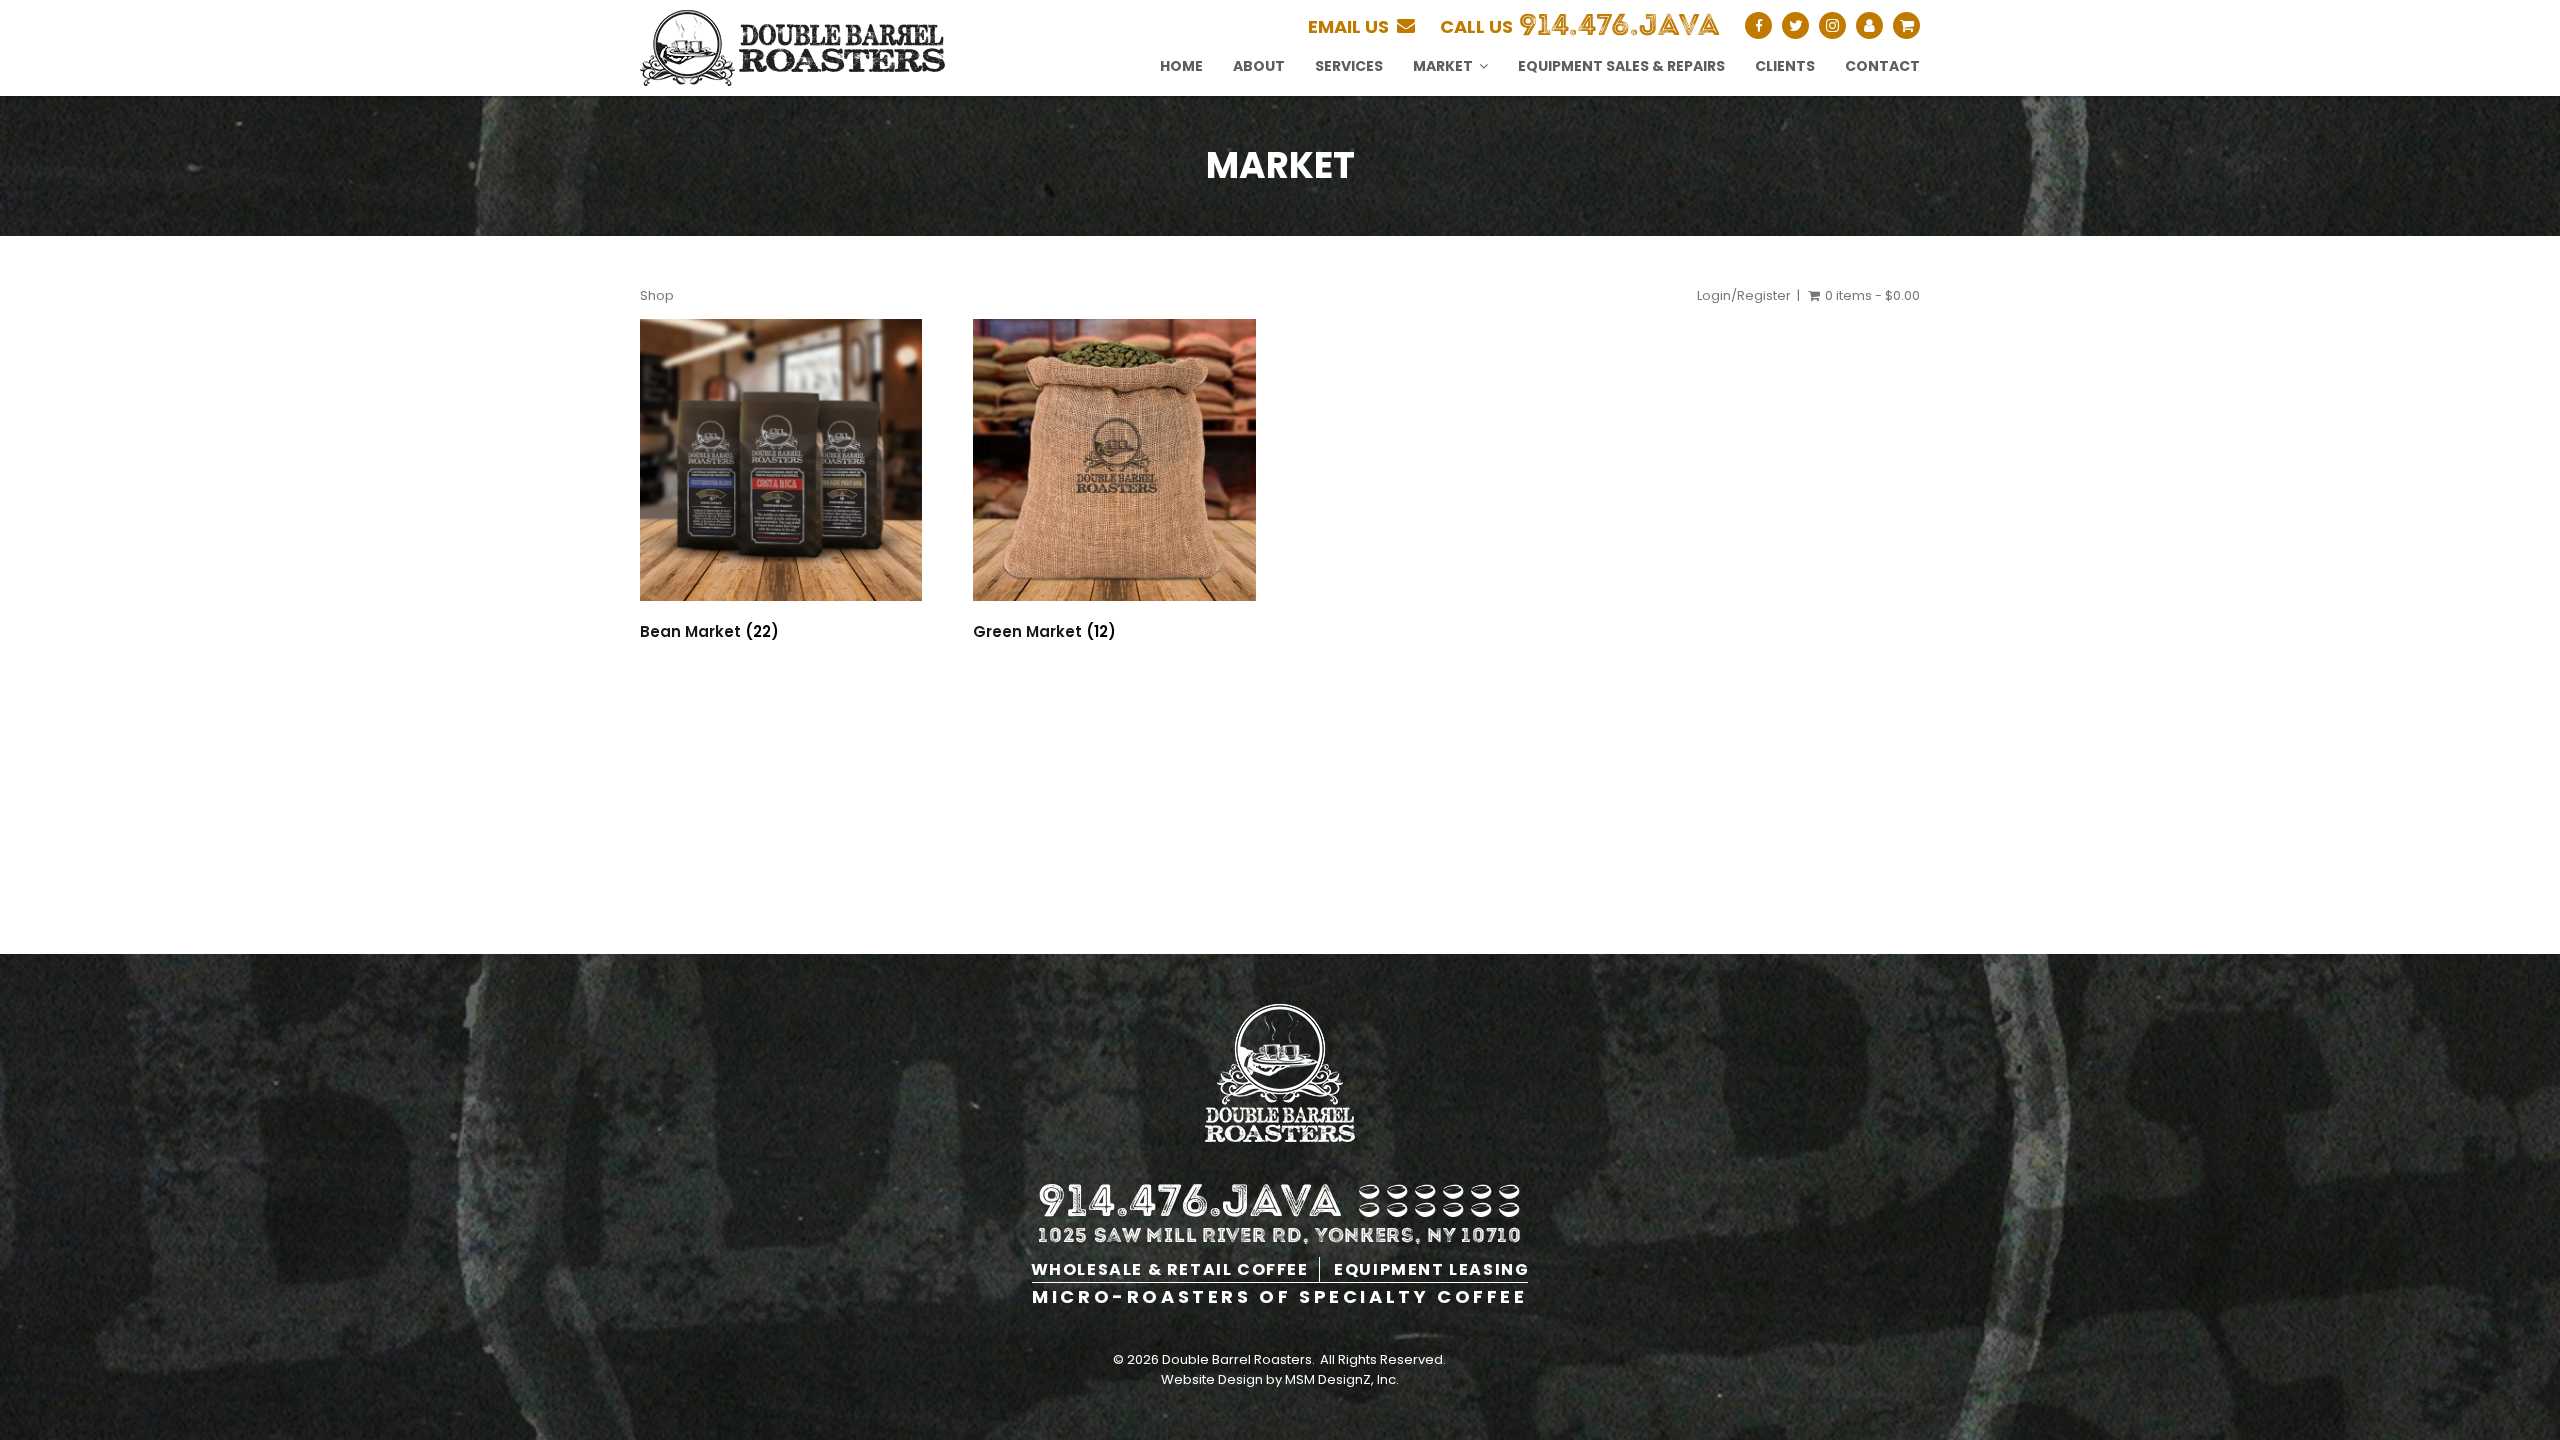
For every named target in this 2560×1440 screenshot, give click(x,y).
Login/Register (1744, 295)
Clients (1785, 66)
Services (1349, 66)
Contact (1882, 66)
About (1259, 66)
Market (1443, 66)
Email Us (1352, 26)
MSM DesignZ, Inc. (1342, 1379)
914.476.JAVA (1619, 25)
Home (1181, 66)
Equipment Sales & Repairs (1621, 66)
